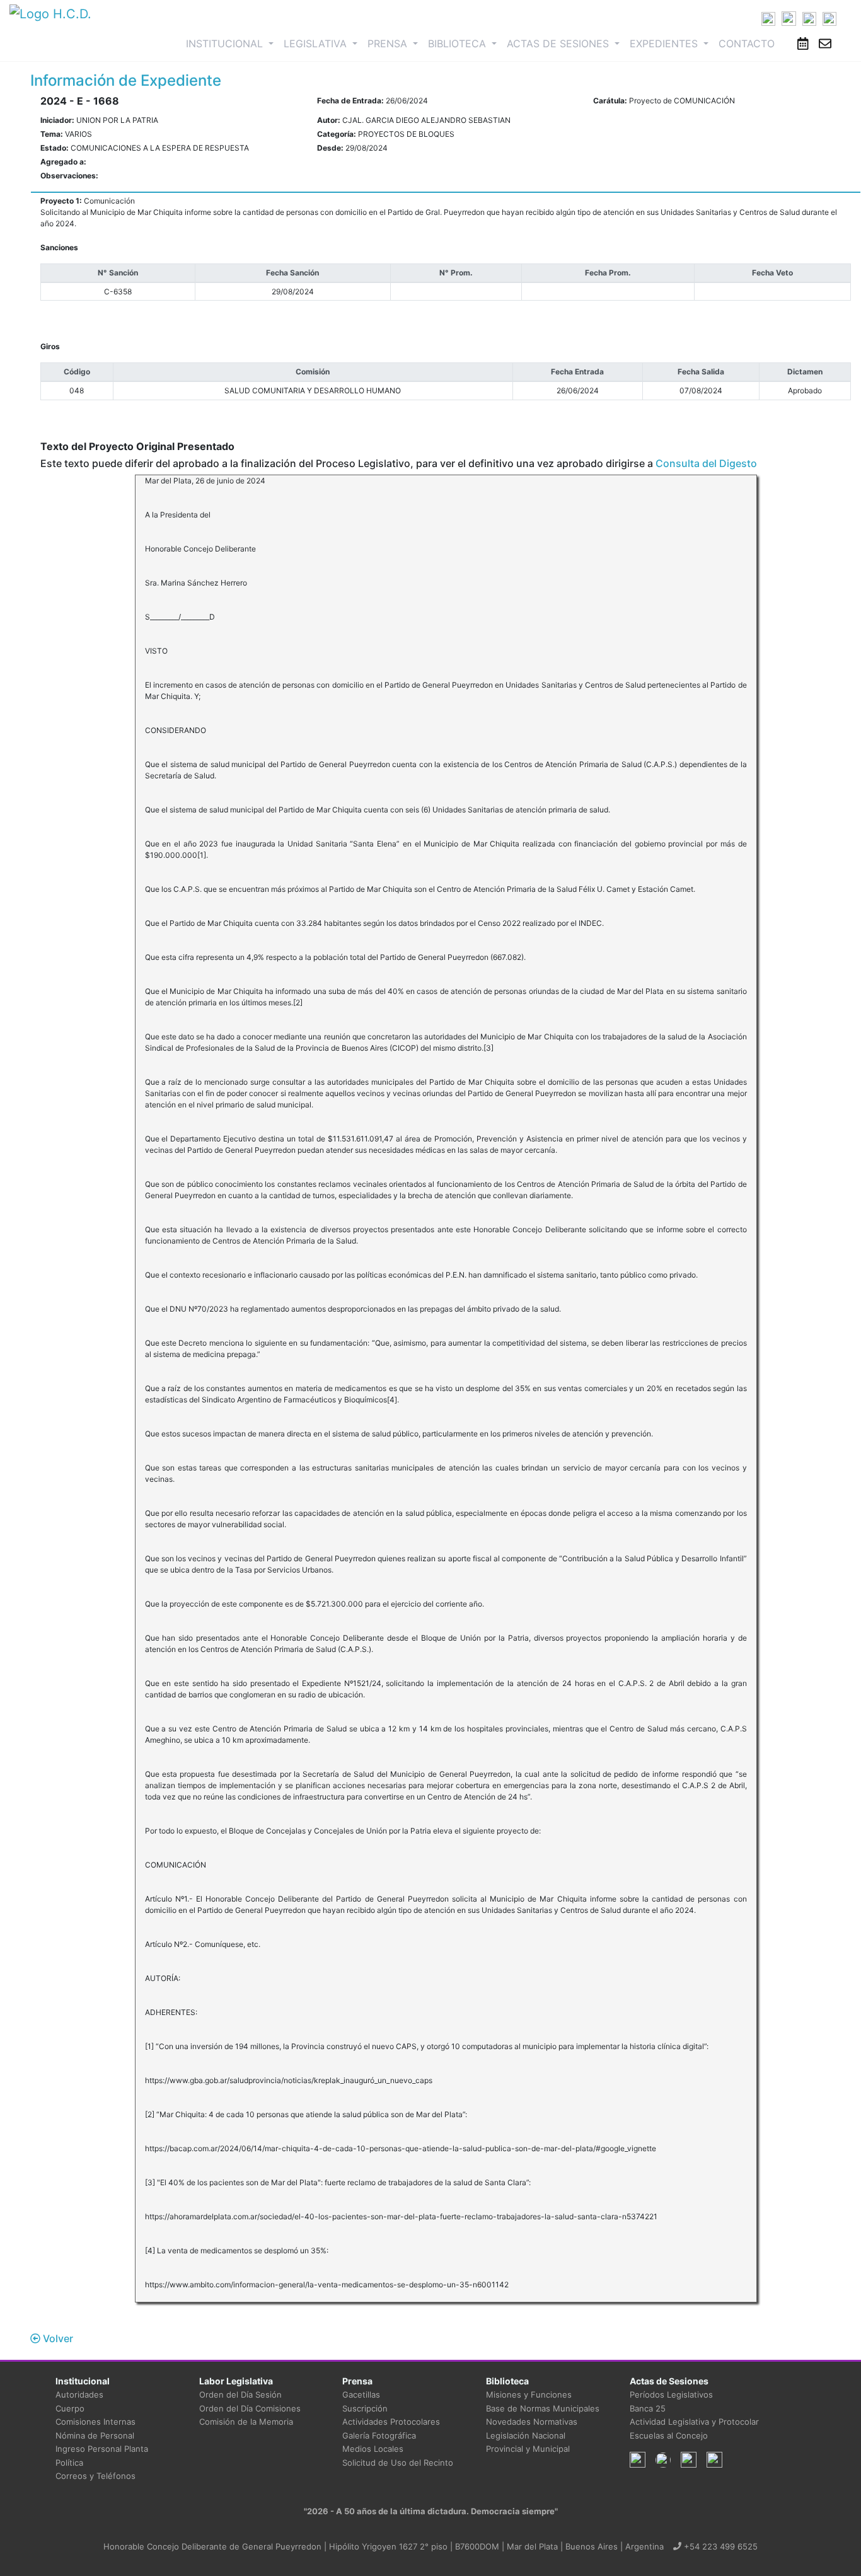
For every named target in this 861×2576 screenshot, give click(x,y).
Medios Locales (373, 2449)
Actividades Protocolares (391, 2422)
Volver (57, 2338)
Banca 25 (648, 2408)
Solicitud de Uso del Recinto (398, 2463)
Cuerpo (70, 2408)
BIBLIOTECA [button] (459, 43)
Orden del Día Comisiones (250, 2408)
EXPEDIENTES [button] (665, 43)
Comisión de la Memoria (246, 2422)
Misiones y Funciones (529, 2394)
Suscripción (365, 2408)
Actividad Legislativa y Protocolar (694, 2422)
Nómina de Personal (95, 2435)
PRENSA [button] (389, 43)
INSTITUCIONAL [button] (232, 43)
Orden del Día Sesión (240, 2394)
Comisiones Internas (95, 2422)
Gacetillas (361, 2394)
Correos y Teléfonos (95, 2476)
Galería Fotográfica (379, 2435)
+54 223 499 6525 (719, 2546)
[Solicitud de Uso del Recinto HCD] (803, 43)
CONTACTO (747, 43)
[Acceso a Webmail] (825, 43)
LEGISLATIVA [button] (317, 43)
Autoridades (79, 2394)
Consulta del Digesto (706, 463)
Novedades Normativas (532, 2422)
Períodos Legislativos (671, 2394)
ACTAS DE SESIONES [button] (559, 43)
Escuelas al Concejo (669, 2435)
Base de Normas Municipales (543, 2408)
